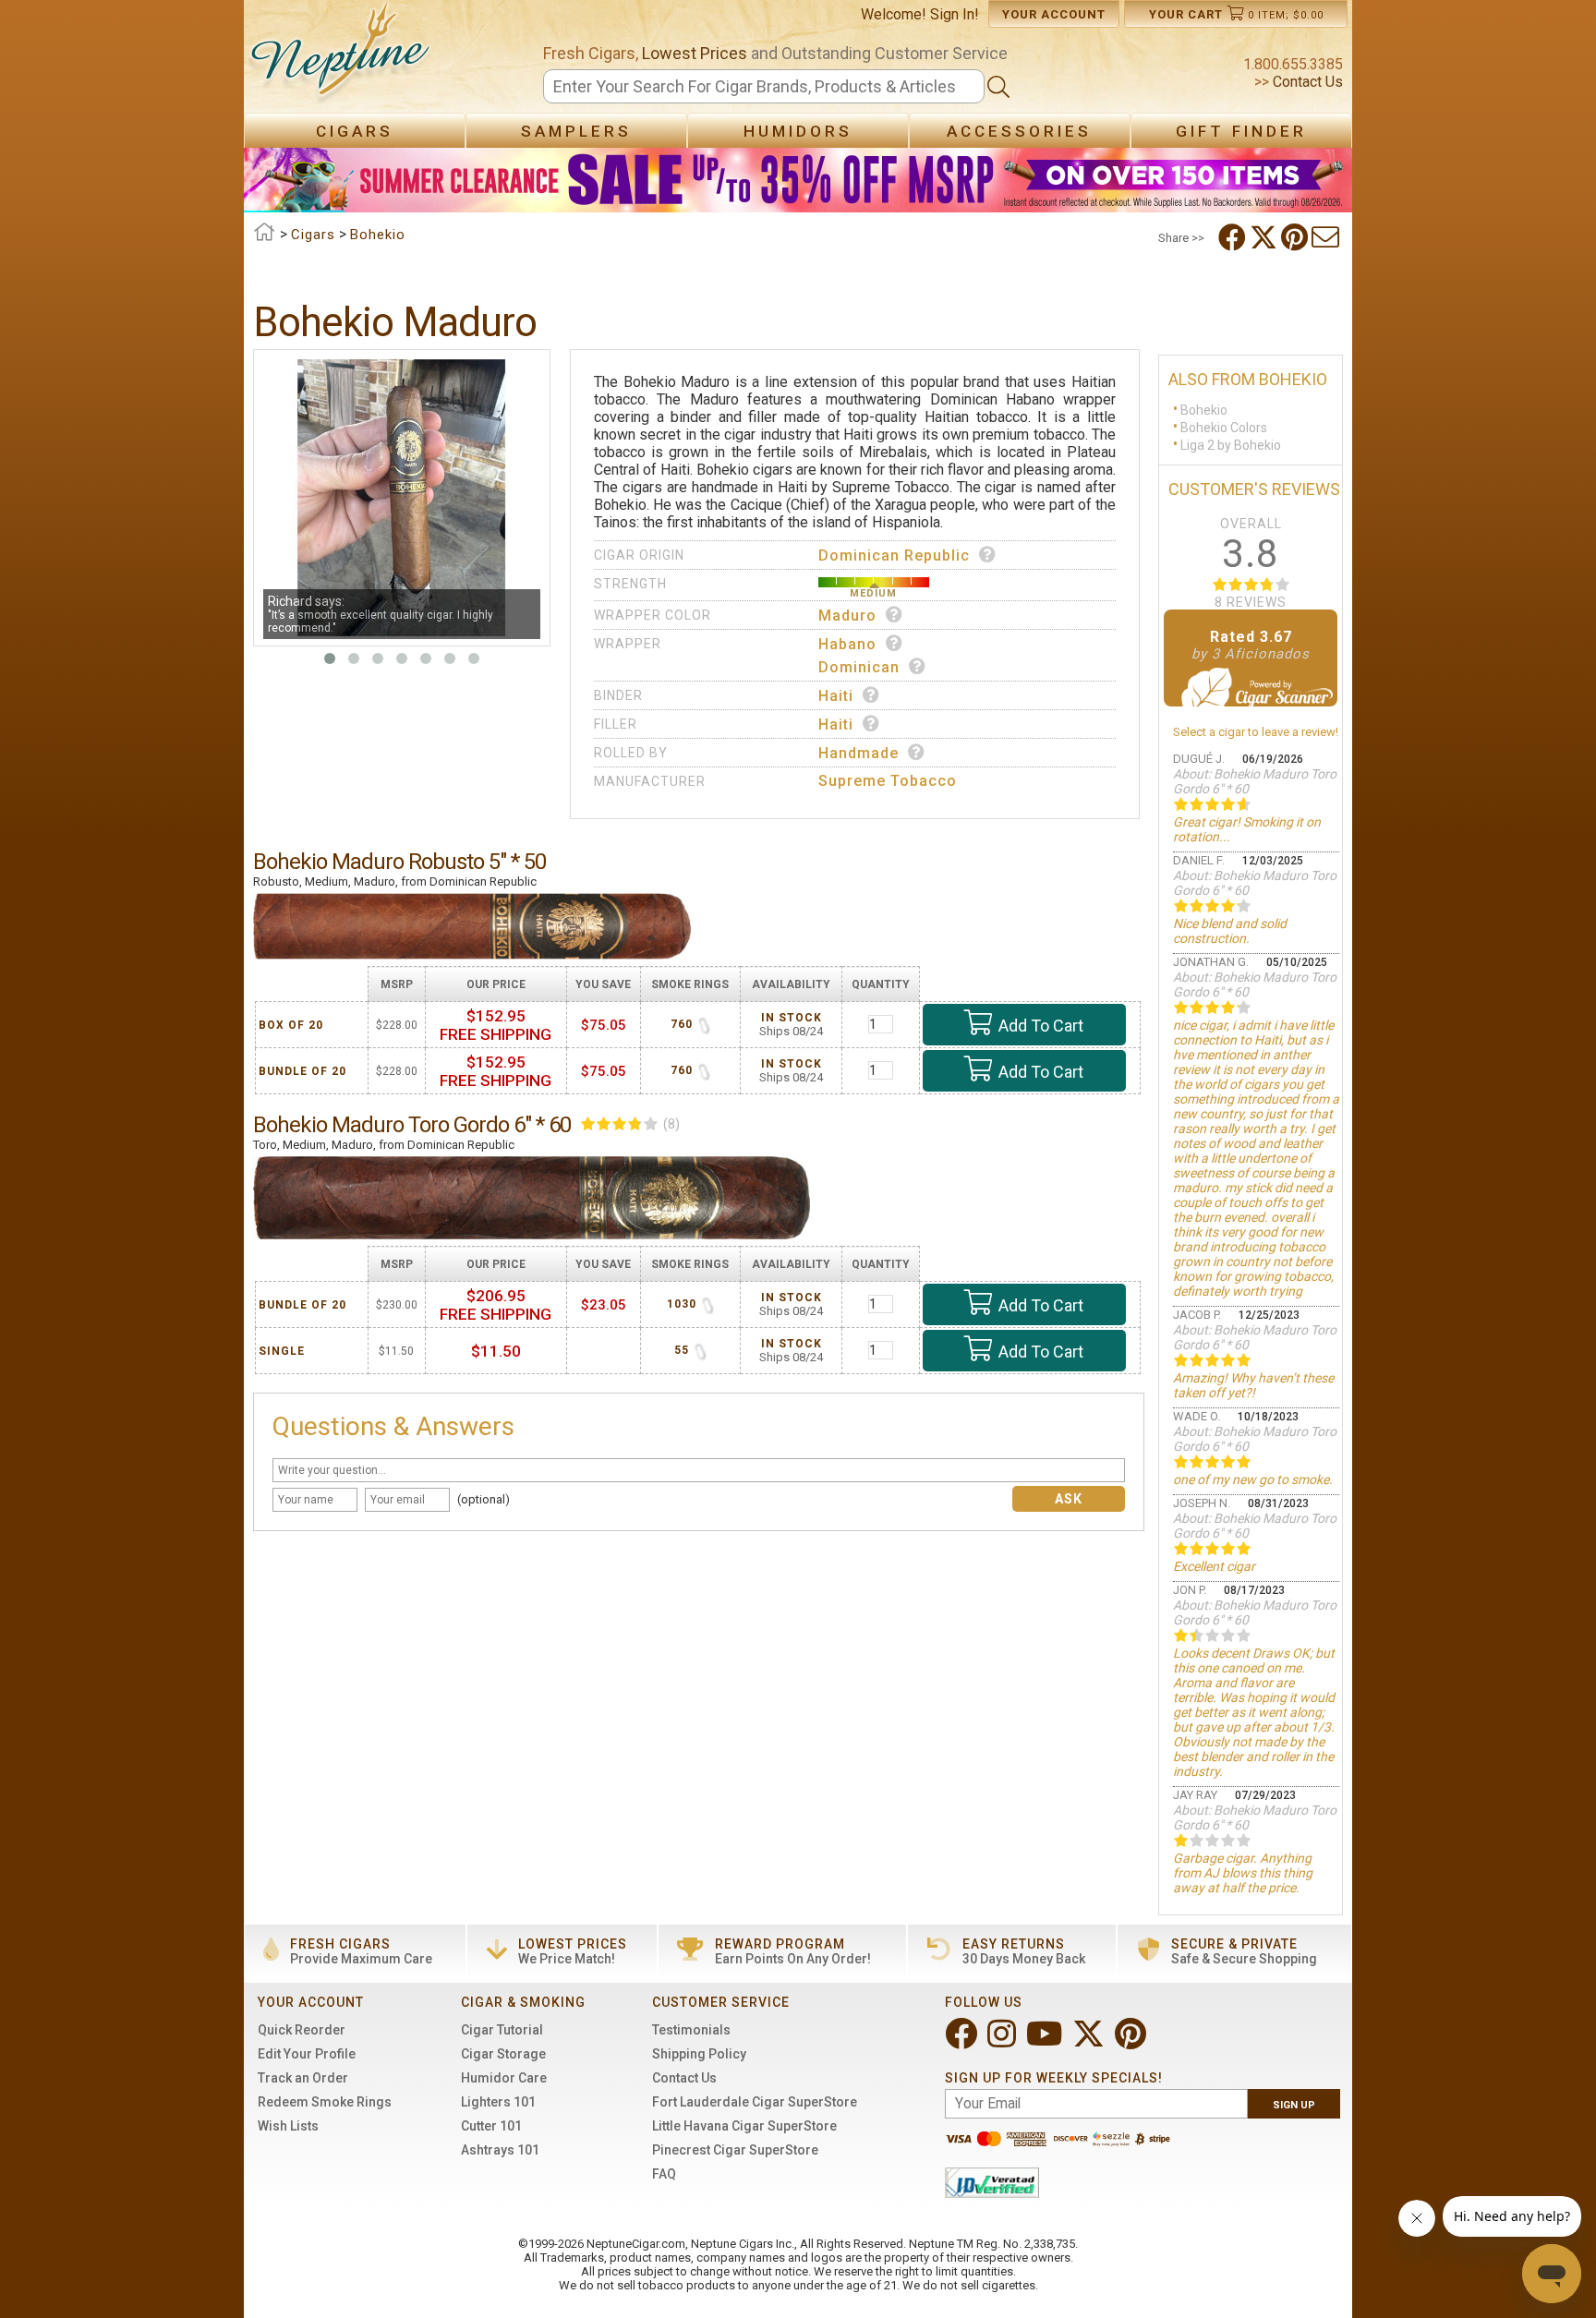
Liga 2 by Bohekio (1231, 445)
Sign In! (955, 14)
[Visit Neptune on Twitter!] (1090, 2041)
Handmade (858, 753)
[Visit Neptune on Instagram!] (1004, 2041)
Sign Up (1294, 2105)
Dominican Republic (894, 555)
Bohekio (1204, 410)
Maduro (847, 616)
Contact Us (1306, 82)
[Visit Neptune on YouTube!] (1046, 2041)
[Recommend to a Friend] (1327, 237)
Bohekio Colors (1224, 428)
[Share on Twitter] (1265, 237)
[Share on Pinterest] (1296, 237)
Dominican (859, 667)
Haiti (836, 696)
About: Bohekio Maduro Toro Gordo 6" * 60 (1255, 781)
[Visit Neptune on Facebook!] (963, 2041)
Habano (847, 644)
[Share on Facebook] (1234, 237)
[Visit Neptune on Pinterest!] (1132, 2041)
